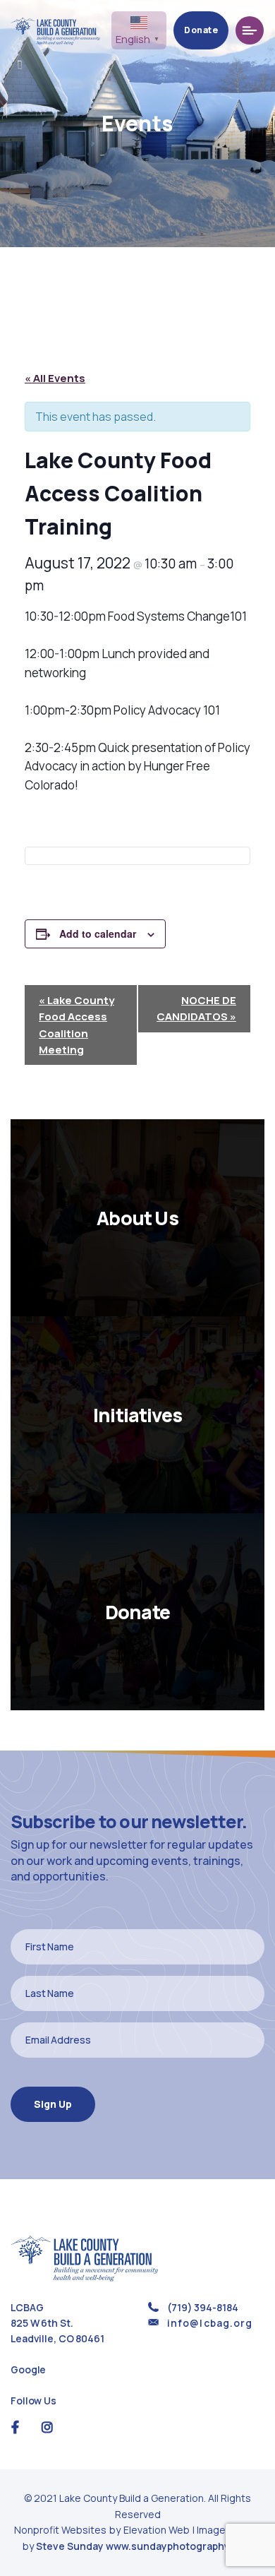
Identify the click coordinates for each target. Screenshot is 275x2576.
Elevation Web (157, 2530)
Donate (201, 30)
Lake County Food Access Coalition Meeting (77, 1025)
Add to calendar (98, 934)
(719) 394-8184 (202, 2307)
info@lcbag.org (210, 2323)
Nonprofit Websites (61, 2530)
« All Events (55, 378)
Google (28, 2369)
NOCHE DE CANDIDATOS (196, 1008)
